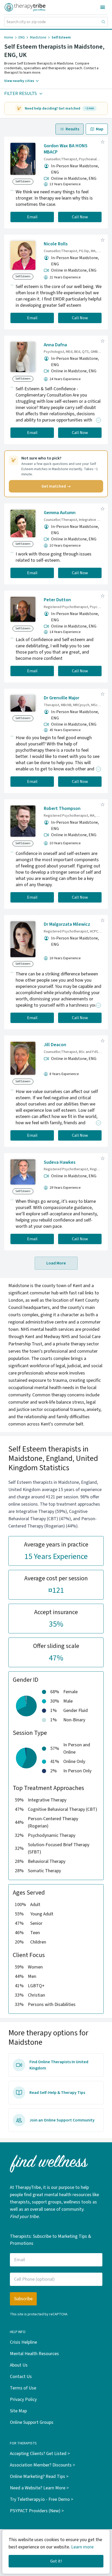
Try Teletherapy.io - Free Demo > (42, 2499)
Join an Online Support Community (62, 2120)
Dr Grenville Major (61, 698)
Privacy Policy (23, 2399)
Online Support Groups (32, 2422)
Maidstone (38, 37)
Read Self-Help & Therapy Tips (57, 2093)
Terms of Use (23, 2388)
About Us (19, 2365)
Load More (56, 1263)
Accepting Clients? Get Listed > (40, 2454)
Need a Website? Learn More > (39, 2488)
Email (32, 217)
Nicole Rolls (56, 244)
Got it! (56, 2561)
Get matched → (56, 486)
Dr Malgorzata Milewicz (67, 924)
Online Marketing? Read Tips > (39, 2476)
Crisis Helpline (23, 2342)
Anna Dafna (55, 345)
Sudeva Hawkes (60, 1162)
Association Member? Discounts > (42, 2465)
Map (100, 129)
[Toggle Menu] (103, 7)
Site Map (18, 2411)
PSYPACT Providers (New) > (37, 2511)
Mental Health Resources (34, 2354)
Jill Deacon (55, 1045)
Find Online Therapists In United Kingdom (59, 2065)
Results (72, 129)
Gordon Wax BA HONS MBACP (66, 149)
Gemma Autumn (60, 513)
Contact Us (21, 2377)
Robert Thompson (62, 808)
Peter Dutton (57, 600)
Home (9, 37)
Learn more (82, 2547)
